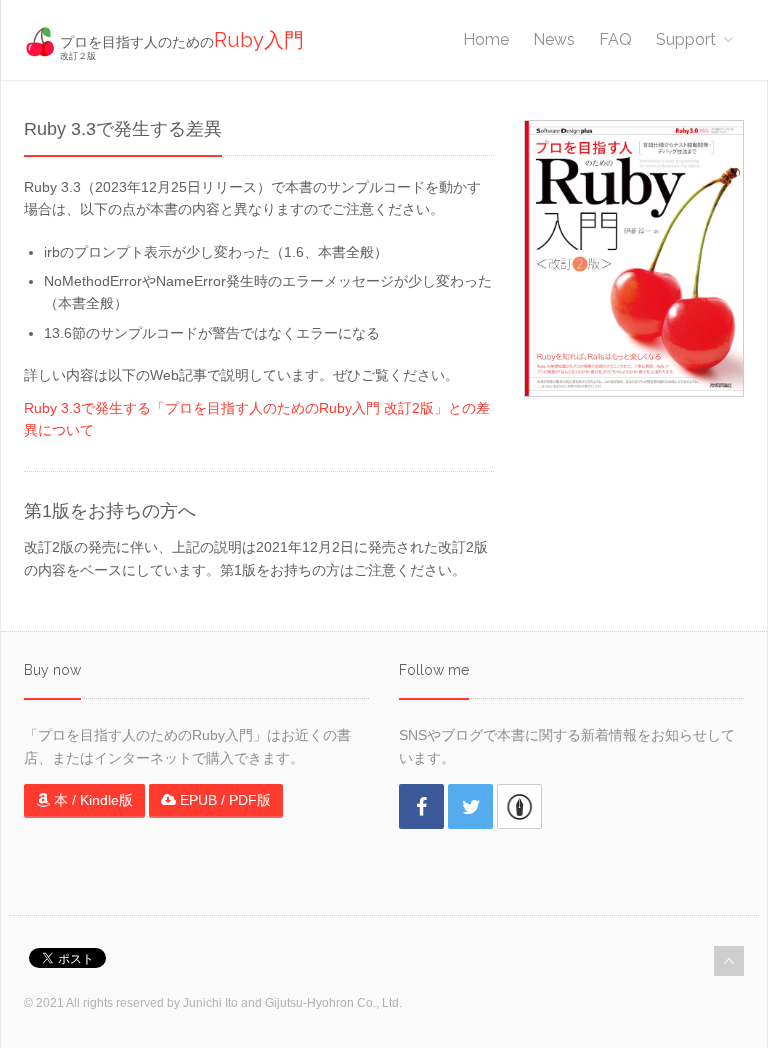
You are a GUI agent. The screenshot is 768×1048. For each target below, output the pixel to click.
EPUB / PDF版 (223, 800)
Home (486, 39)
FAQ (615, 39)
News (554, 39)
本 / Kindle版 (91, 800)
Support (686, 39)
